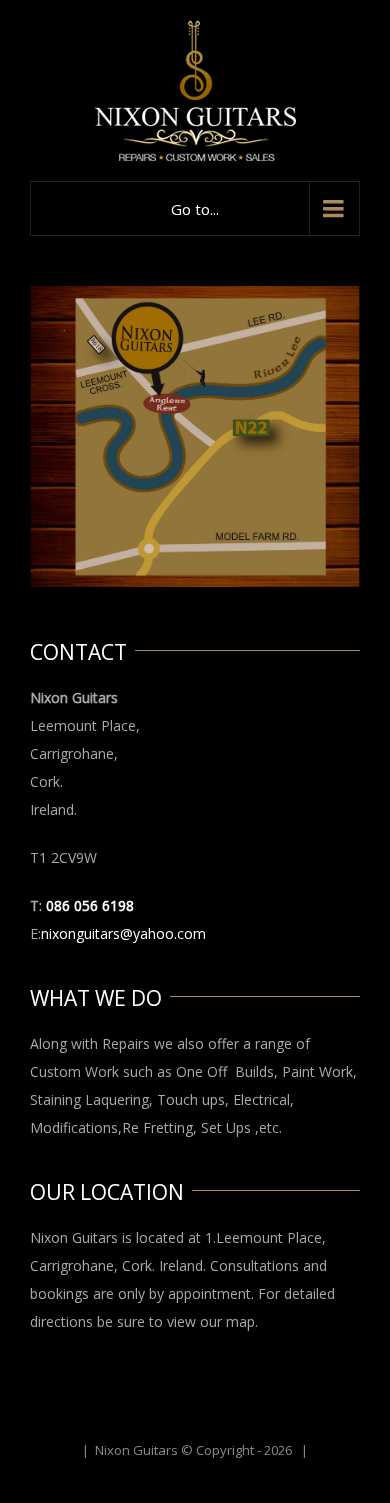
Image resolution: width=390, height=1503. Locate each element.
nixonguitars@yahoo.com (123, 933)
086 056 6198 (90, 905)
